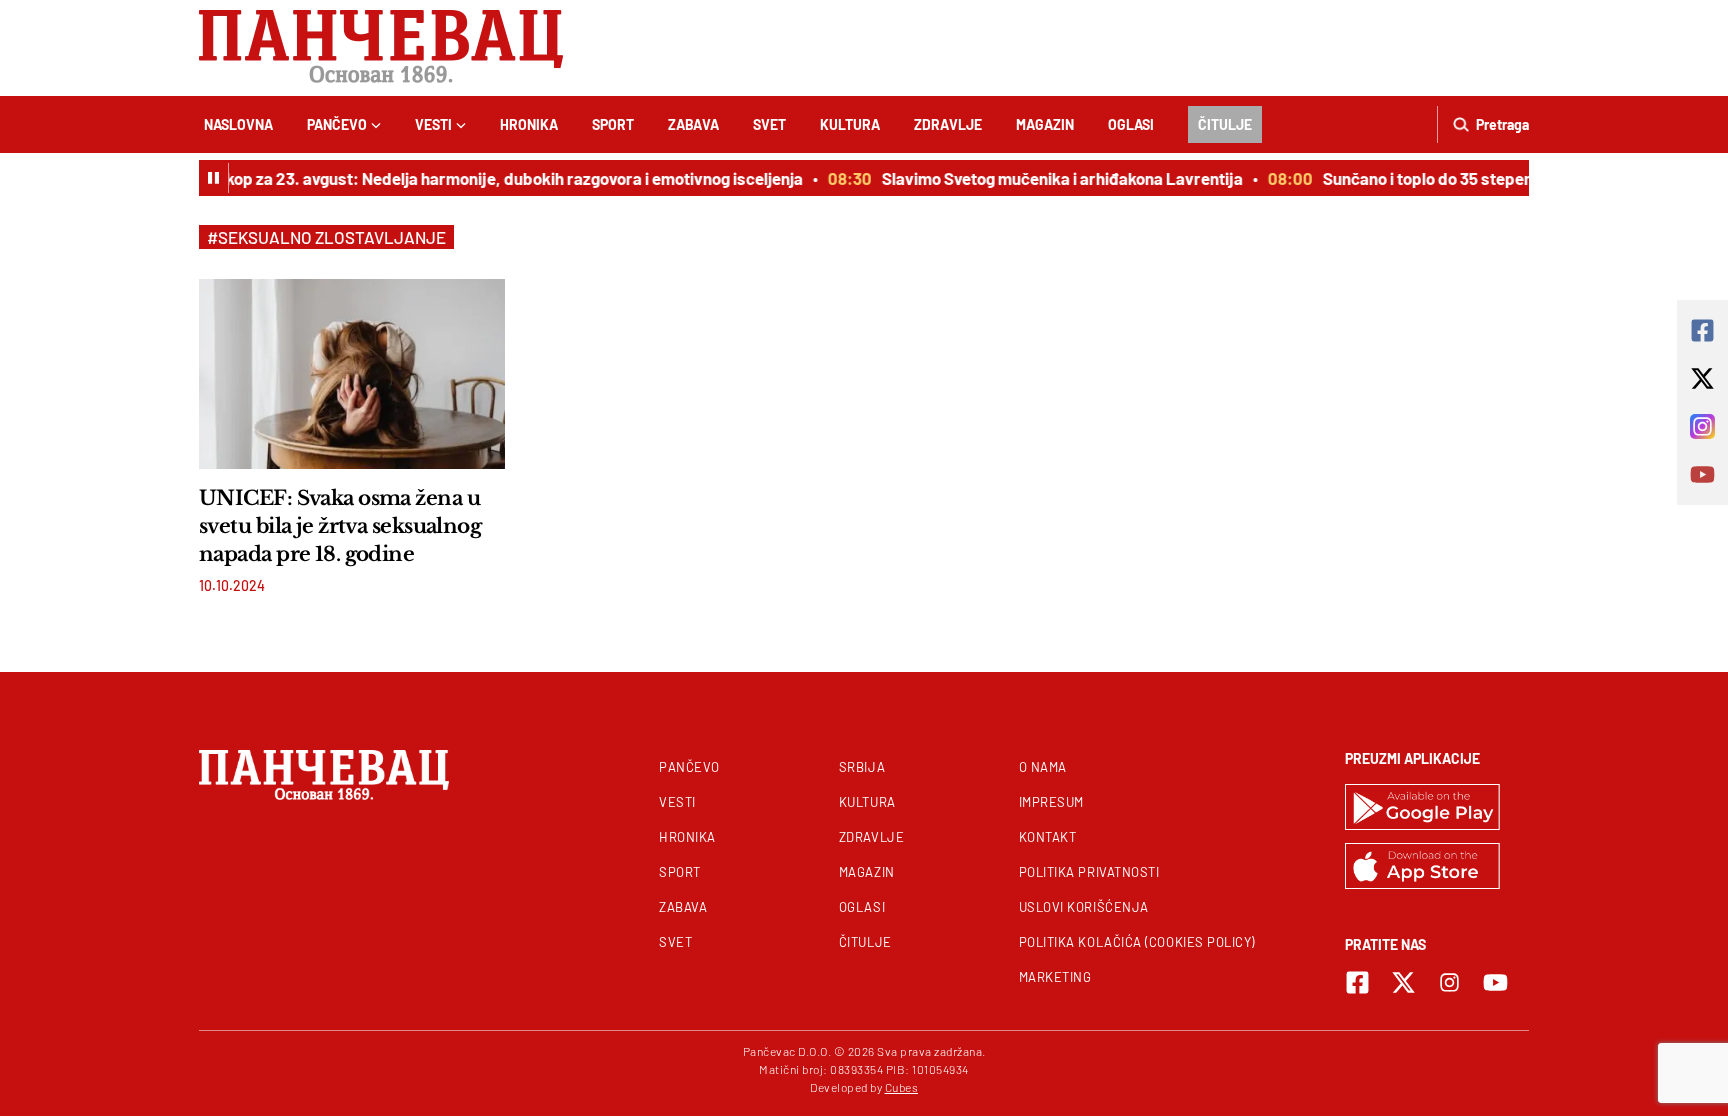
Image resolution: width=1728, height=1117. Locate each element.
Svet (769, 124)
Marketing (1055, 977)
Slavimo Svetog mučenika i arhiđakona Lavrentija (1053, 178)
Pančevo (337, 124)
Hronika (529, 124)
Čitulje (1225, 124)
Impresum (1051, 802)
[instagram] (1449, 982)
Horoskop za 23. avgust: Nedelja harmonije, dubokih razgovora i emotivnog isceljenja (483, 178)
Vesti (433, 124)
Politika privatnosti (1089, 872)
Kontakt (1048, 837)
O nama (1043, 767)
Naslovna (238, 124)
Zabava (693, 124)
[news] (352, 374)
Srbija (862, 767)
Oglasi (1131, 124)
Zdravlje (948, 124)
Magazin (1045, 124)
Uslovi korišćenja (1084, 907)
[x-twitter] (1403, 982)
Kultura (850, 124)
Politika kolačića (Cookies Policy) (1137, 942)
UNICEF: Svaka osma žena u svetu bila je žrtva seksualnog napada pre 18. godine (340, 526)
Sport (613, 124)
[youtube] (1495, 982)
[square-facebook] (1357, 982)
